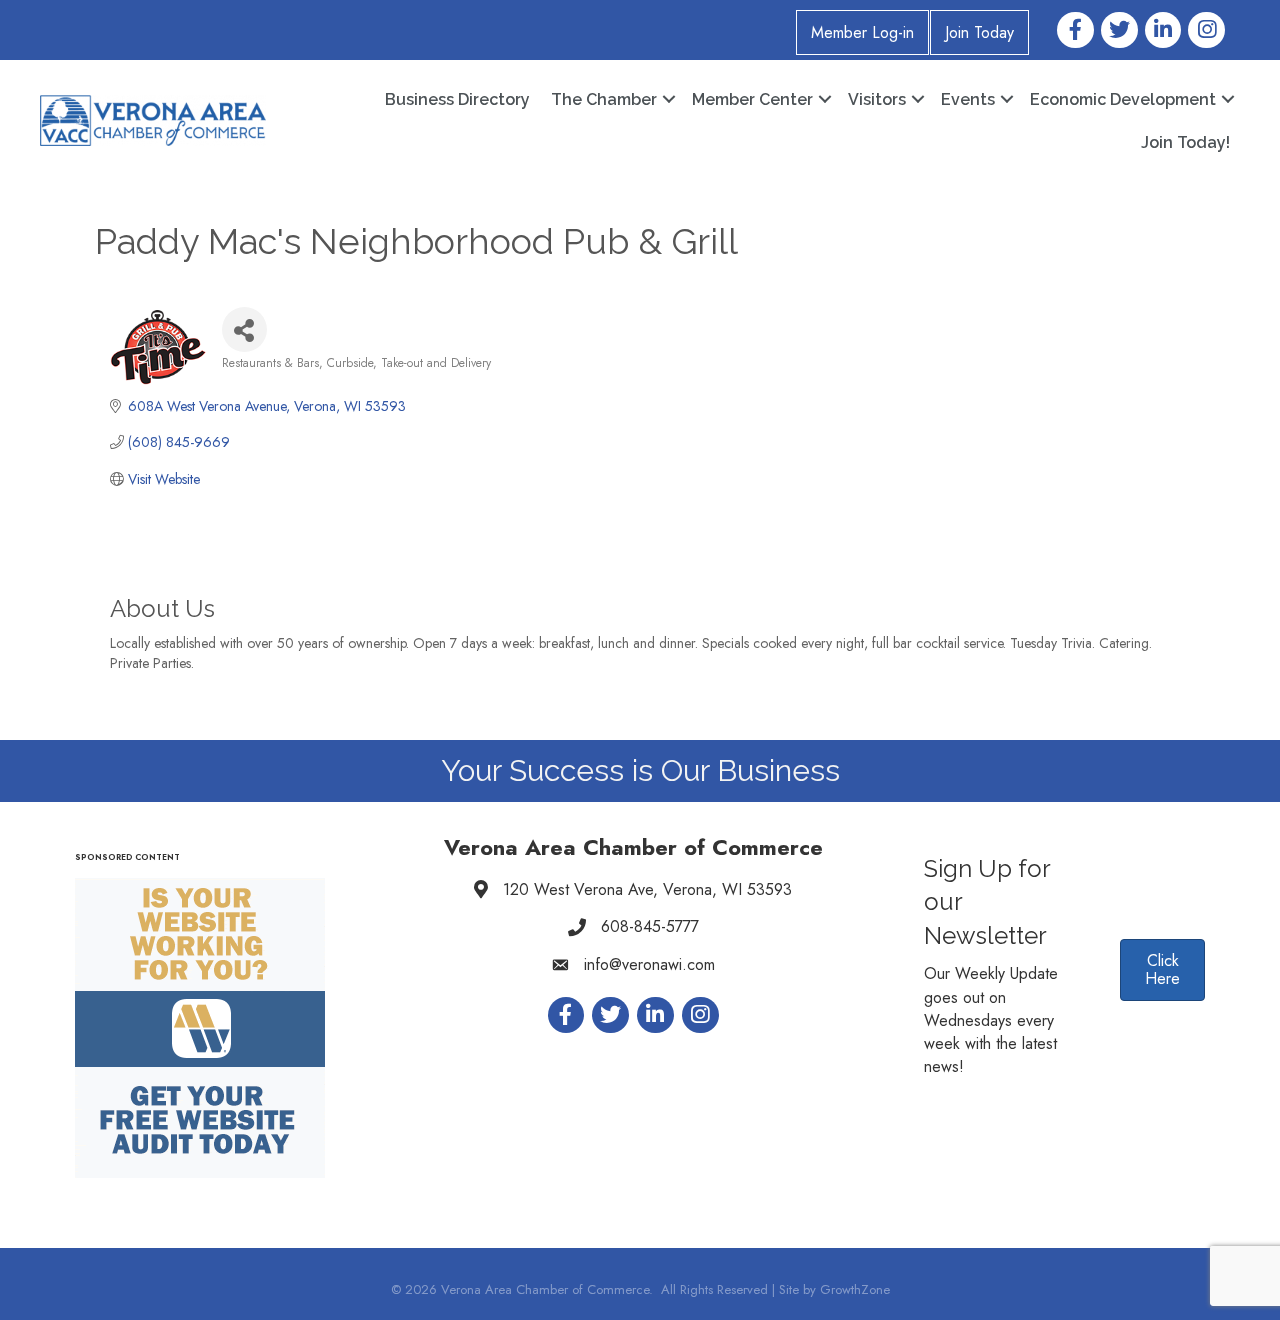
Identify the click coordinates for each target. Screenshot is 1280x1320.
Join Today (979, 32)
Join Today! (1185, 142)
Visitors (877, 99)
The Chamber (604, 99)
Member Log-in (862, 32)
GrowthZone (855, 1289)
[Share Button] (244, 329)
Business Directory (457, 99)
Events (968, 99)
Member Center (752, 99)
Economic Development (1123, 99)
